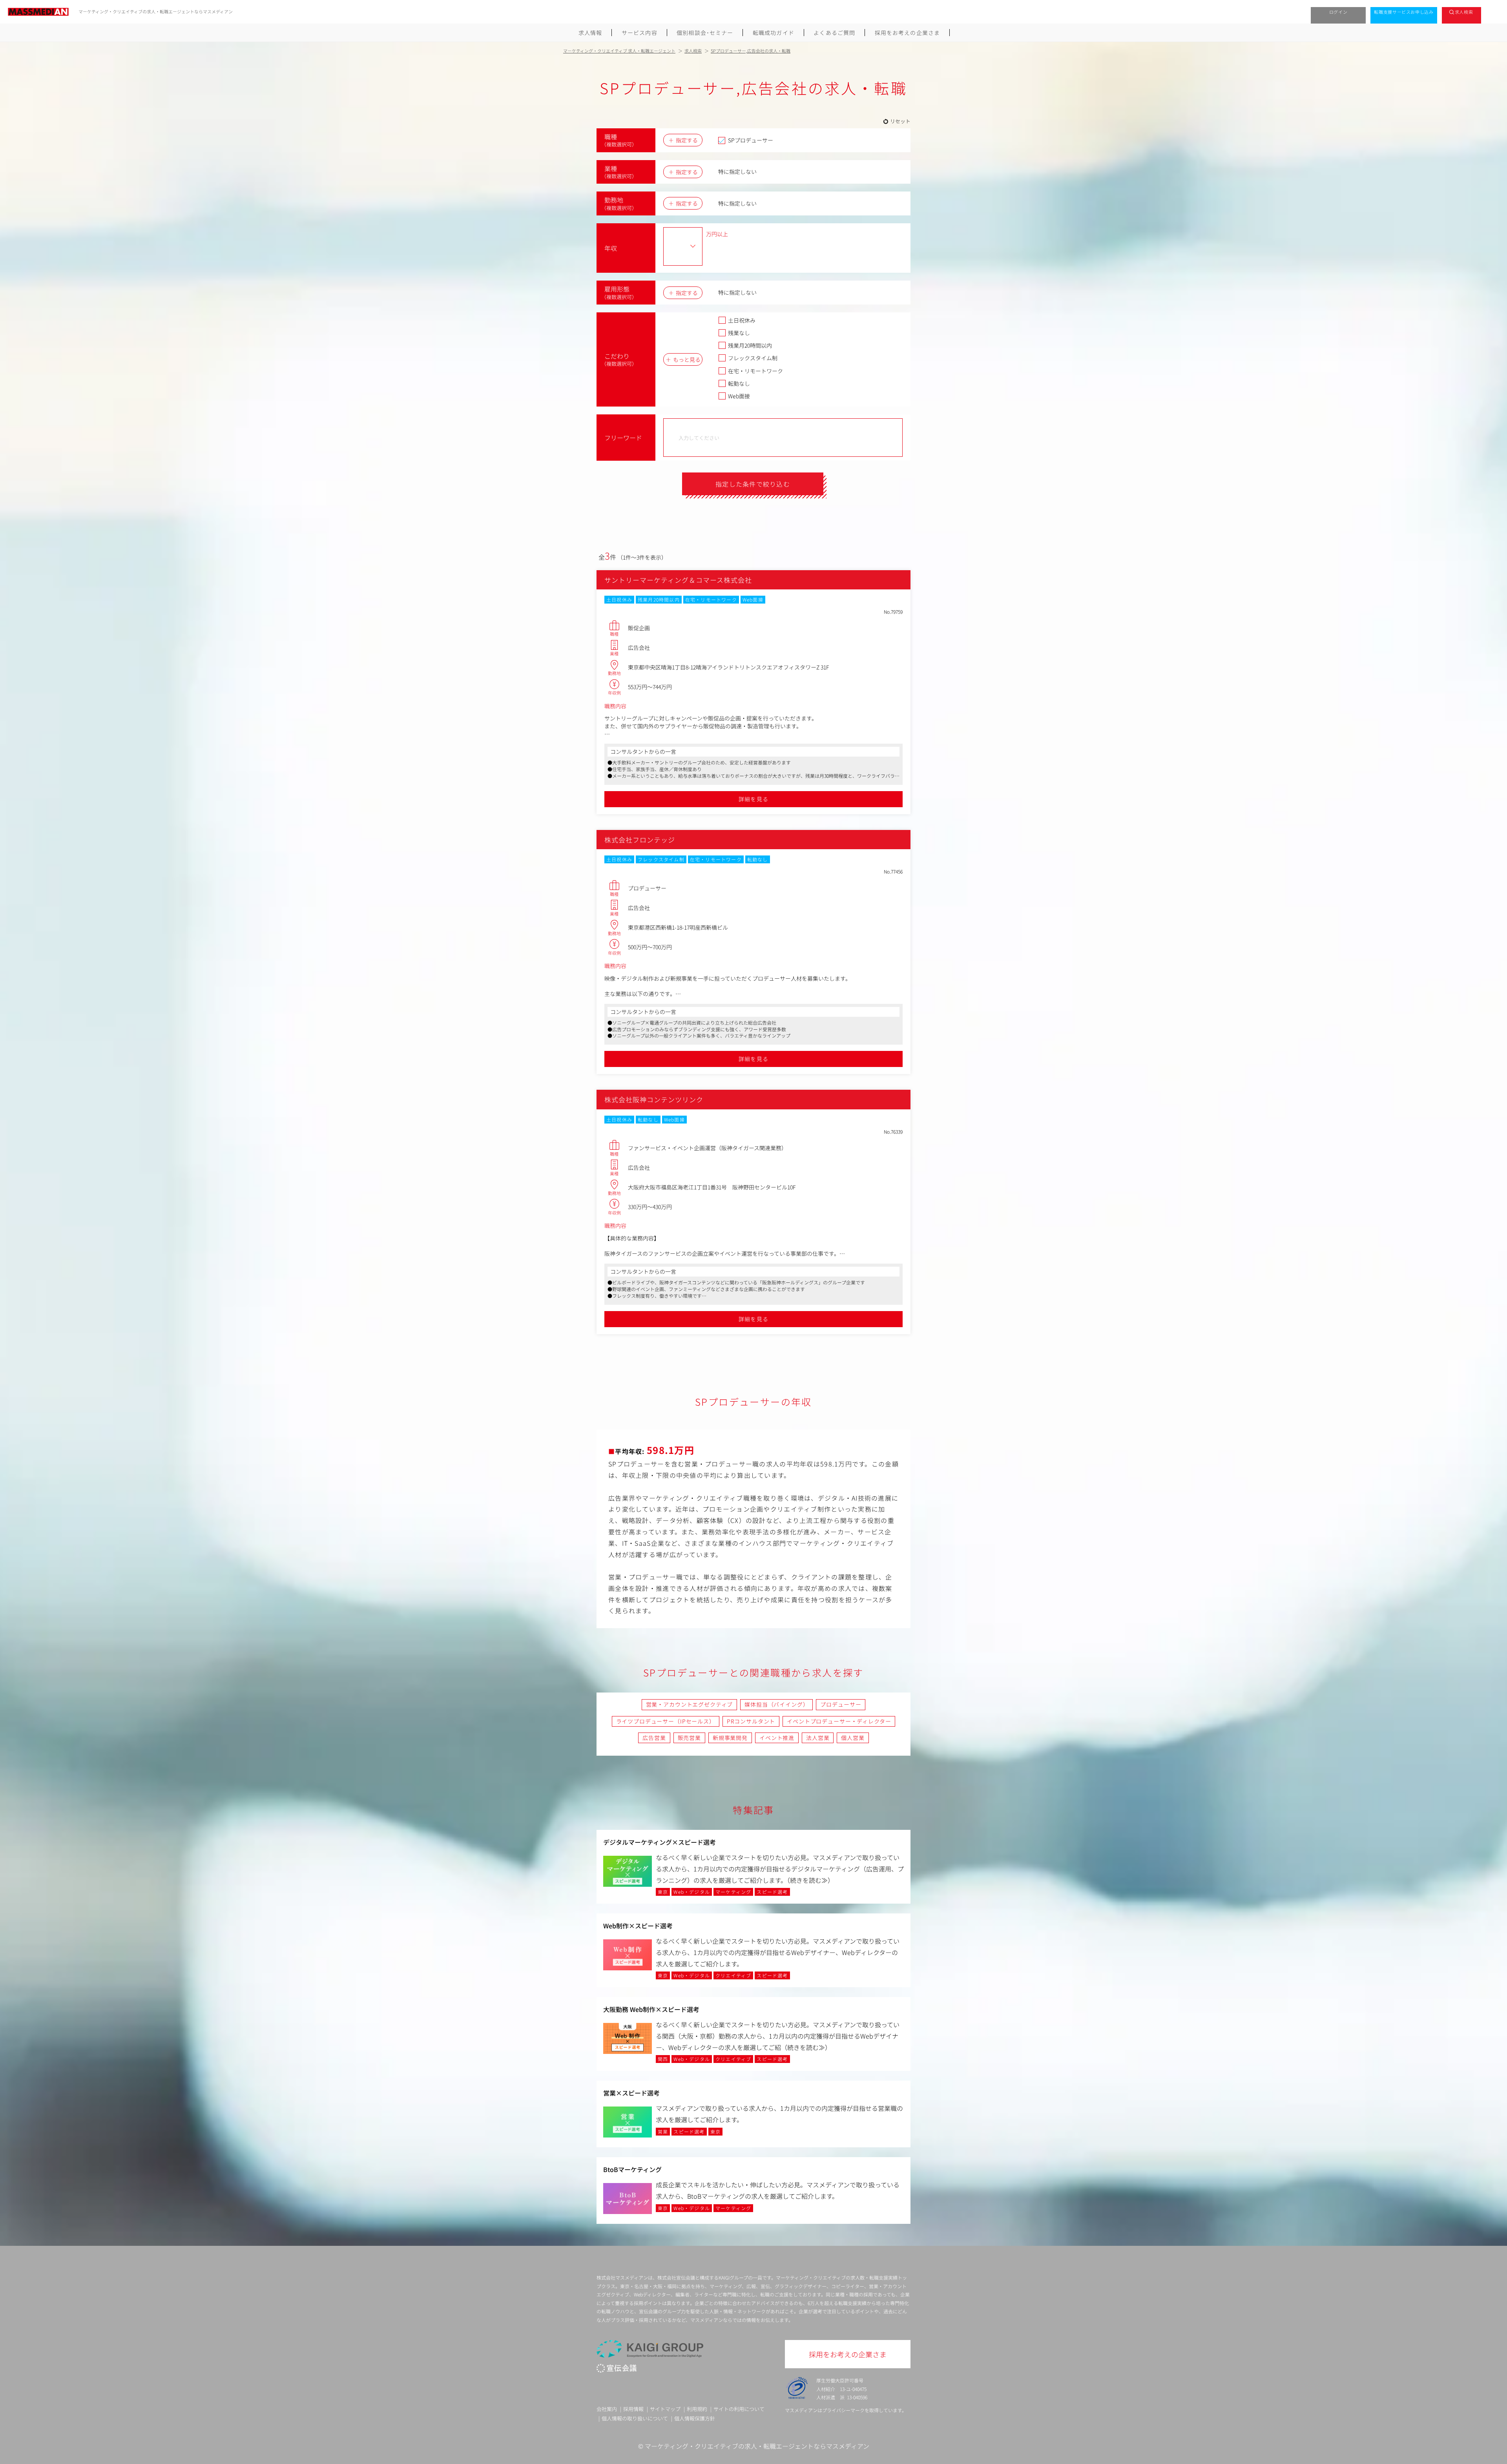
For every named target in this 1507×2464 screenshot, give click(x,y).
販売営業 (689, 1738)
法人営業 (818, 1738)
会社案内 (607, 2409)
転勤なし (739, 383)
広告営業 (654, 1738)
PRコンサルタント (751, 1721)
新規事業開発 (730, 1738)
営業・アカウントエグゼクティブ (690, 1704)
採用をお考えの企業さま (907, 33)
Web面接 (739, 396)
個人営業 (853, 1738)
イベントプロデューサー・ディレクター (839, 1721)
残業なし (739, 333)
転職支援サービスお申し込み (1404, 12)
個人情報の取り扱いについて (635, 2418)
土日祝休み (742, 320)
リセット (900, 121)
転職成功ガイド (774, 33)
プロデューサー (841, 1704)
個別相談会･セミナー (705, 33)
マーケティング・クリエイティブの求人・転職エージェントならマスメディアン (757, 2446)
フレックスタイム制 (753, 358)
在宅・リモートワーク (755, 371)
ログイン (1338, 12)
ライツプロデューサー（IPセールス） (666, 1721)
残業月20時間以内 (750, 345)
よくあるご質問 (834, 33)
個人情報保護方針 (695, 2418)
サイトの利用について (739, 2409)
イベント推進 (777, 1738)
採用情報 (633, 2409)
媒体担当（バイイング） (776, 1704)
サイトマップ (665, 2409)
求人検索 (1464, 12)
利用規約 (697, 2409)
